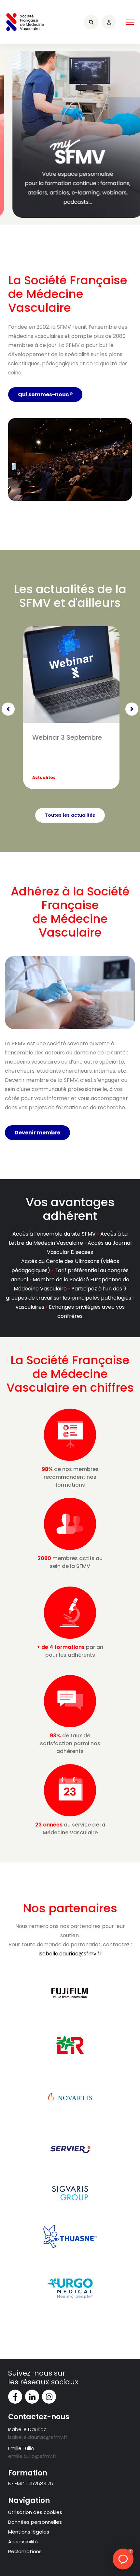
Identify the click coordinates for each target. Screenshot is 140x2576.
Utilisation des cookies (35, 2512)
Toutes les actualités (70, 815)
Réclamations (25, 2551)
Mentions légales (29, 2532)
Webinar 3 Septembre (67, 737)
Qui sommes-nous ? (45, 395)
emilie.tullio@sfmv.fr (32, 2456)
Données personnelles (35, 2522)
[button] (123, 2559)
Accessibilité (23, 2542)
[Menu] (130, 22)
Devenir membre (37, 1133)
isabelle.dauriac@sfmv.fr (70, 1954)
